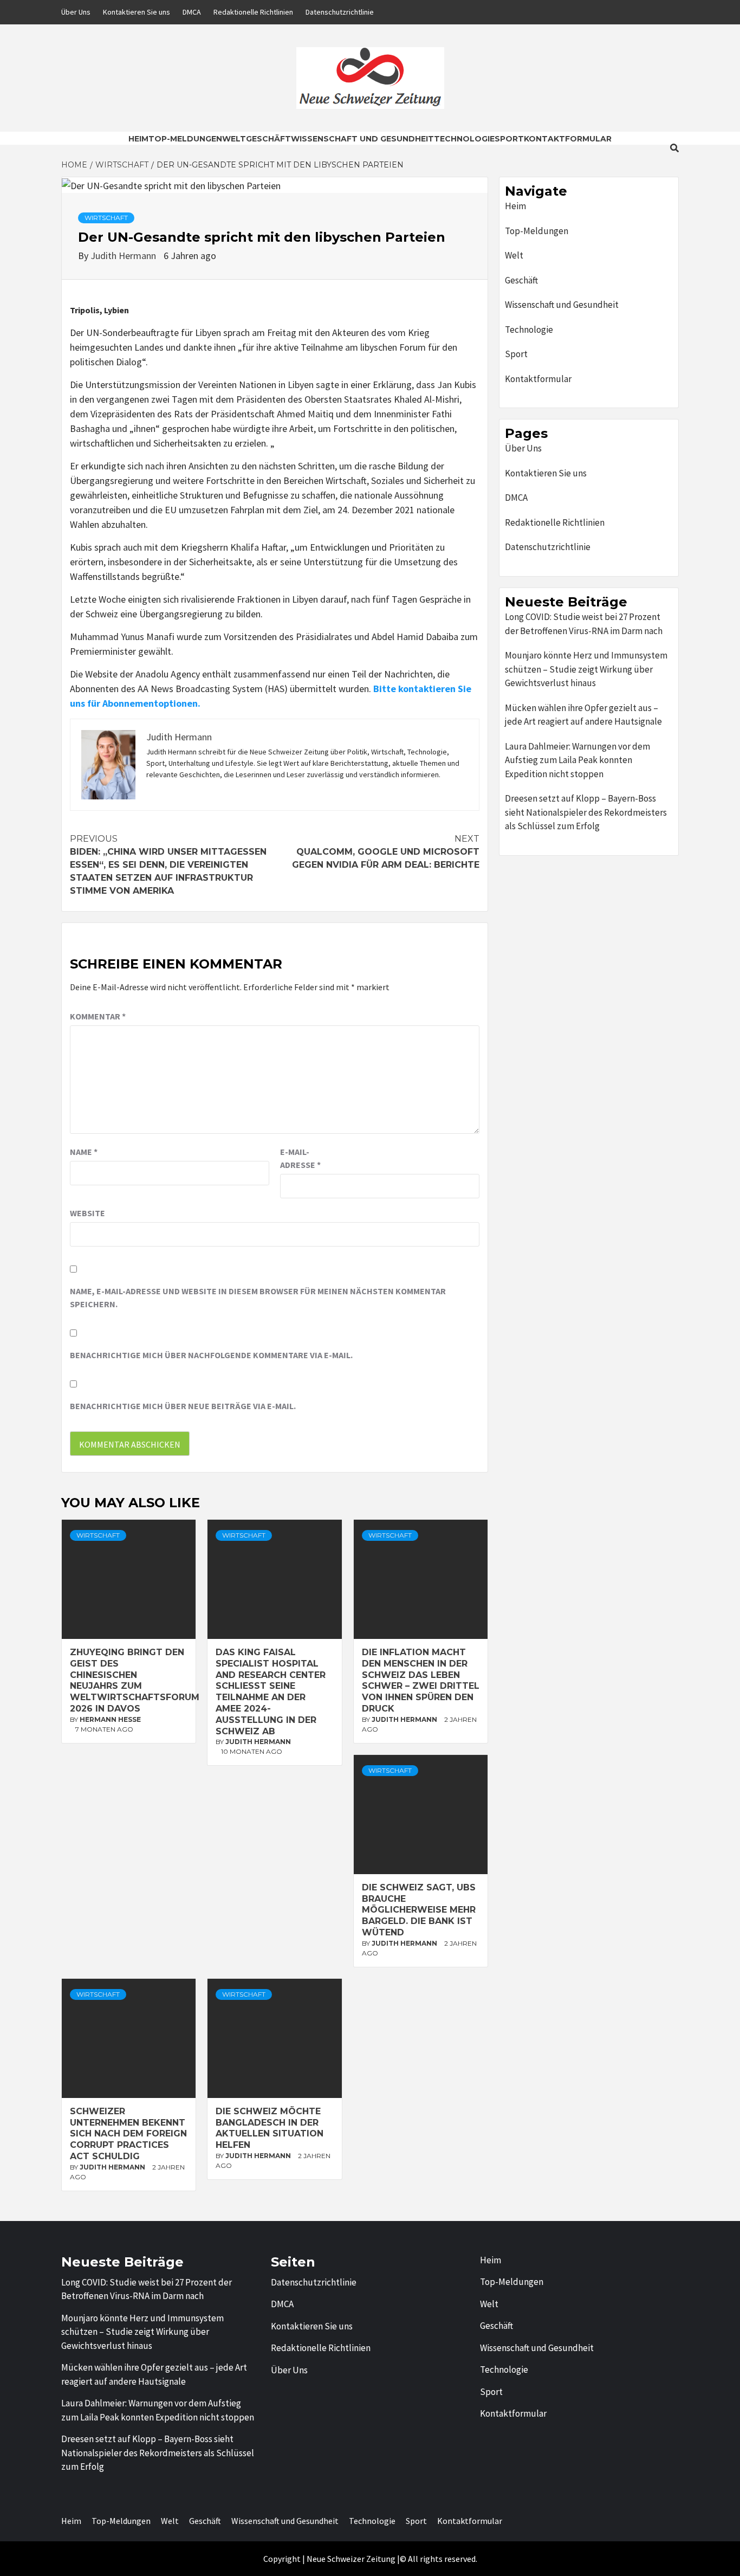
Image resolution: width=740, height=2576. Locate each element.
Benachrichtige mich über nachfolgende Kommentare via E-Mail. (211, 1355)
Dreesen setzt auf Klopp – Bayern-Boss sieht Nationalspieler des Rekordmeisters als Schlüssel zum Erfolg (586, 812)
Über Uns (76, 12)
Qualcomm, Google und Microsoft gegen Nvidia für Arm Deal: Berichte (386, 852)
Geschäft (268, 139)
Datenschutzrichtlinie (340, 12)
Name (84, 1152)
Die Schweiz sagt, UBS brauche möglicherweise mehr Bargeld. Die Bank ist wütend (419, 1910)
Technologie (464, 139)
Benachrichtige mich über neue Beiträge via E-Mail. (183, 1406)
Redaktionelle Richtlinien (253, 12)
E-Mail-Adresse (300, 1158)
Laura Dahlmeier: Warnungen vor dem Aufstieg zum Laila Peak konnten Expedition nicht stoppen (577, 760)
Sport (509, 139)
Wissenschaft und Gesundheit (362, 139)
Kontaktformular (568, 139)
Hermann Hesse (110, 1719)
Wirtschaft (106, 218)
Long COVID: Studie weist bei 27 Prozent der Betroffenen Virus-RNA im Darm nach (584, 624)
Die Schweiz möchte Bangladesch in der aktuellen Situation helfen (270, 2128)
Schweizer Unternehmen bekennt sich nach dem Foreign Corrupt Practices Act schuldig (128, 2134)
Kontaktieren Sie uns (137, 12)
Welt (234, 139)
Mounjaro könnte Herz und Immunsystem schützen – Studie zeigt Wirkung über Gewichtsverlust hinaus (586, 669)
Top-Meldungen (185, 139)
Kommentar (98, 1016)
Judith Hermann (124, 256)
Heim (138, 139)
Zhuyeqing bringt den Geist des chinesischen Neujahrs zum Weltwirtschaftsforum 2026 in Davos (135, 1680)
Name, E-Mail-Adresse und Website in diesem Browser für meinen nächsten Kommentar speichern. (258, 1297)
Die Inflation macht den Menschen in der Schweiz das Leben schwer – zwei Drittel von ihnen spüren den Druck (421, 1680)
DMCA (192, 12)
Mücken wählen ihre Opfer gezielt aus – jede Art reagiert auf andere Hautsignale (583, 715)
